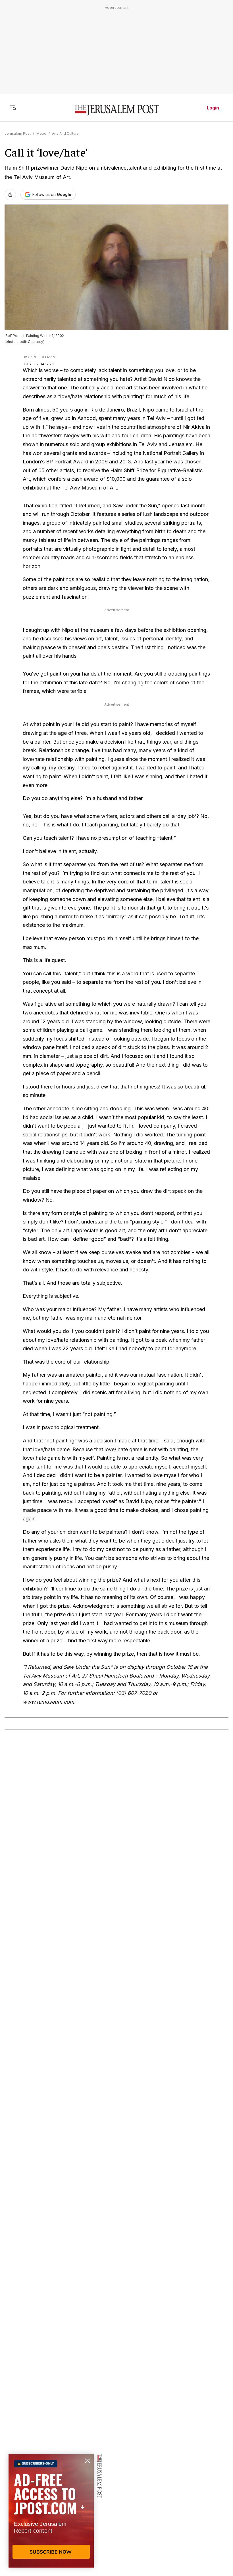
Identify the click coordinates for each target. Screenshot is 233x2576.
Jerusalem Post (18, 133)
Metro (41, 133)
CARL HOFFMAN (41, 357)
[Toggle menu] (13, 108)
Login (213, 108)
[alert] (51, 2511)
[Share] (10, 195)
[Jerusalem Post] (116, 110)
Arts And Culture (65, 133)
